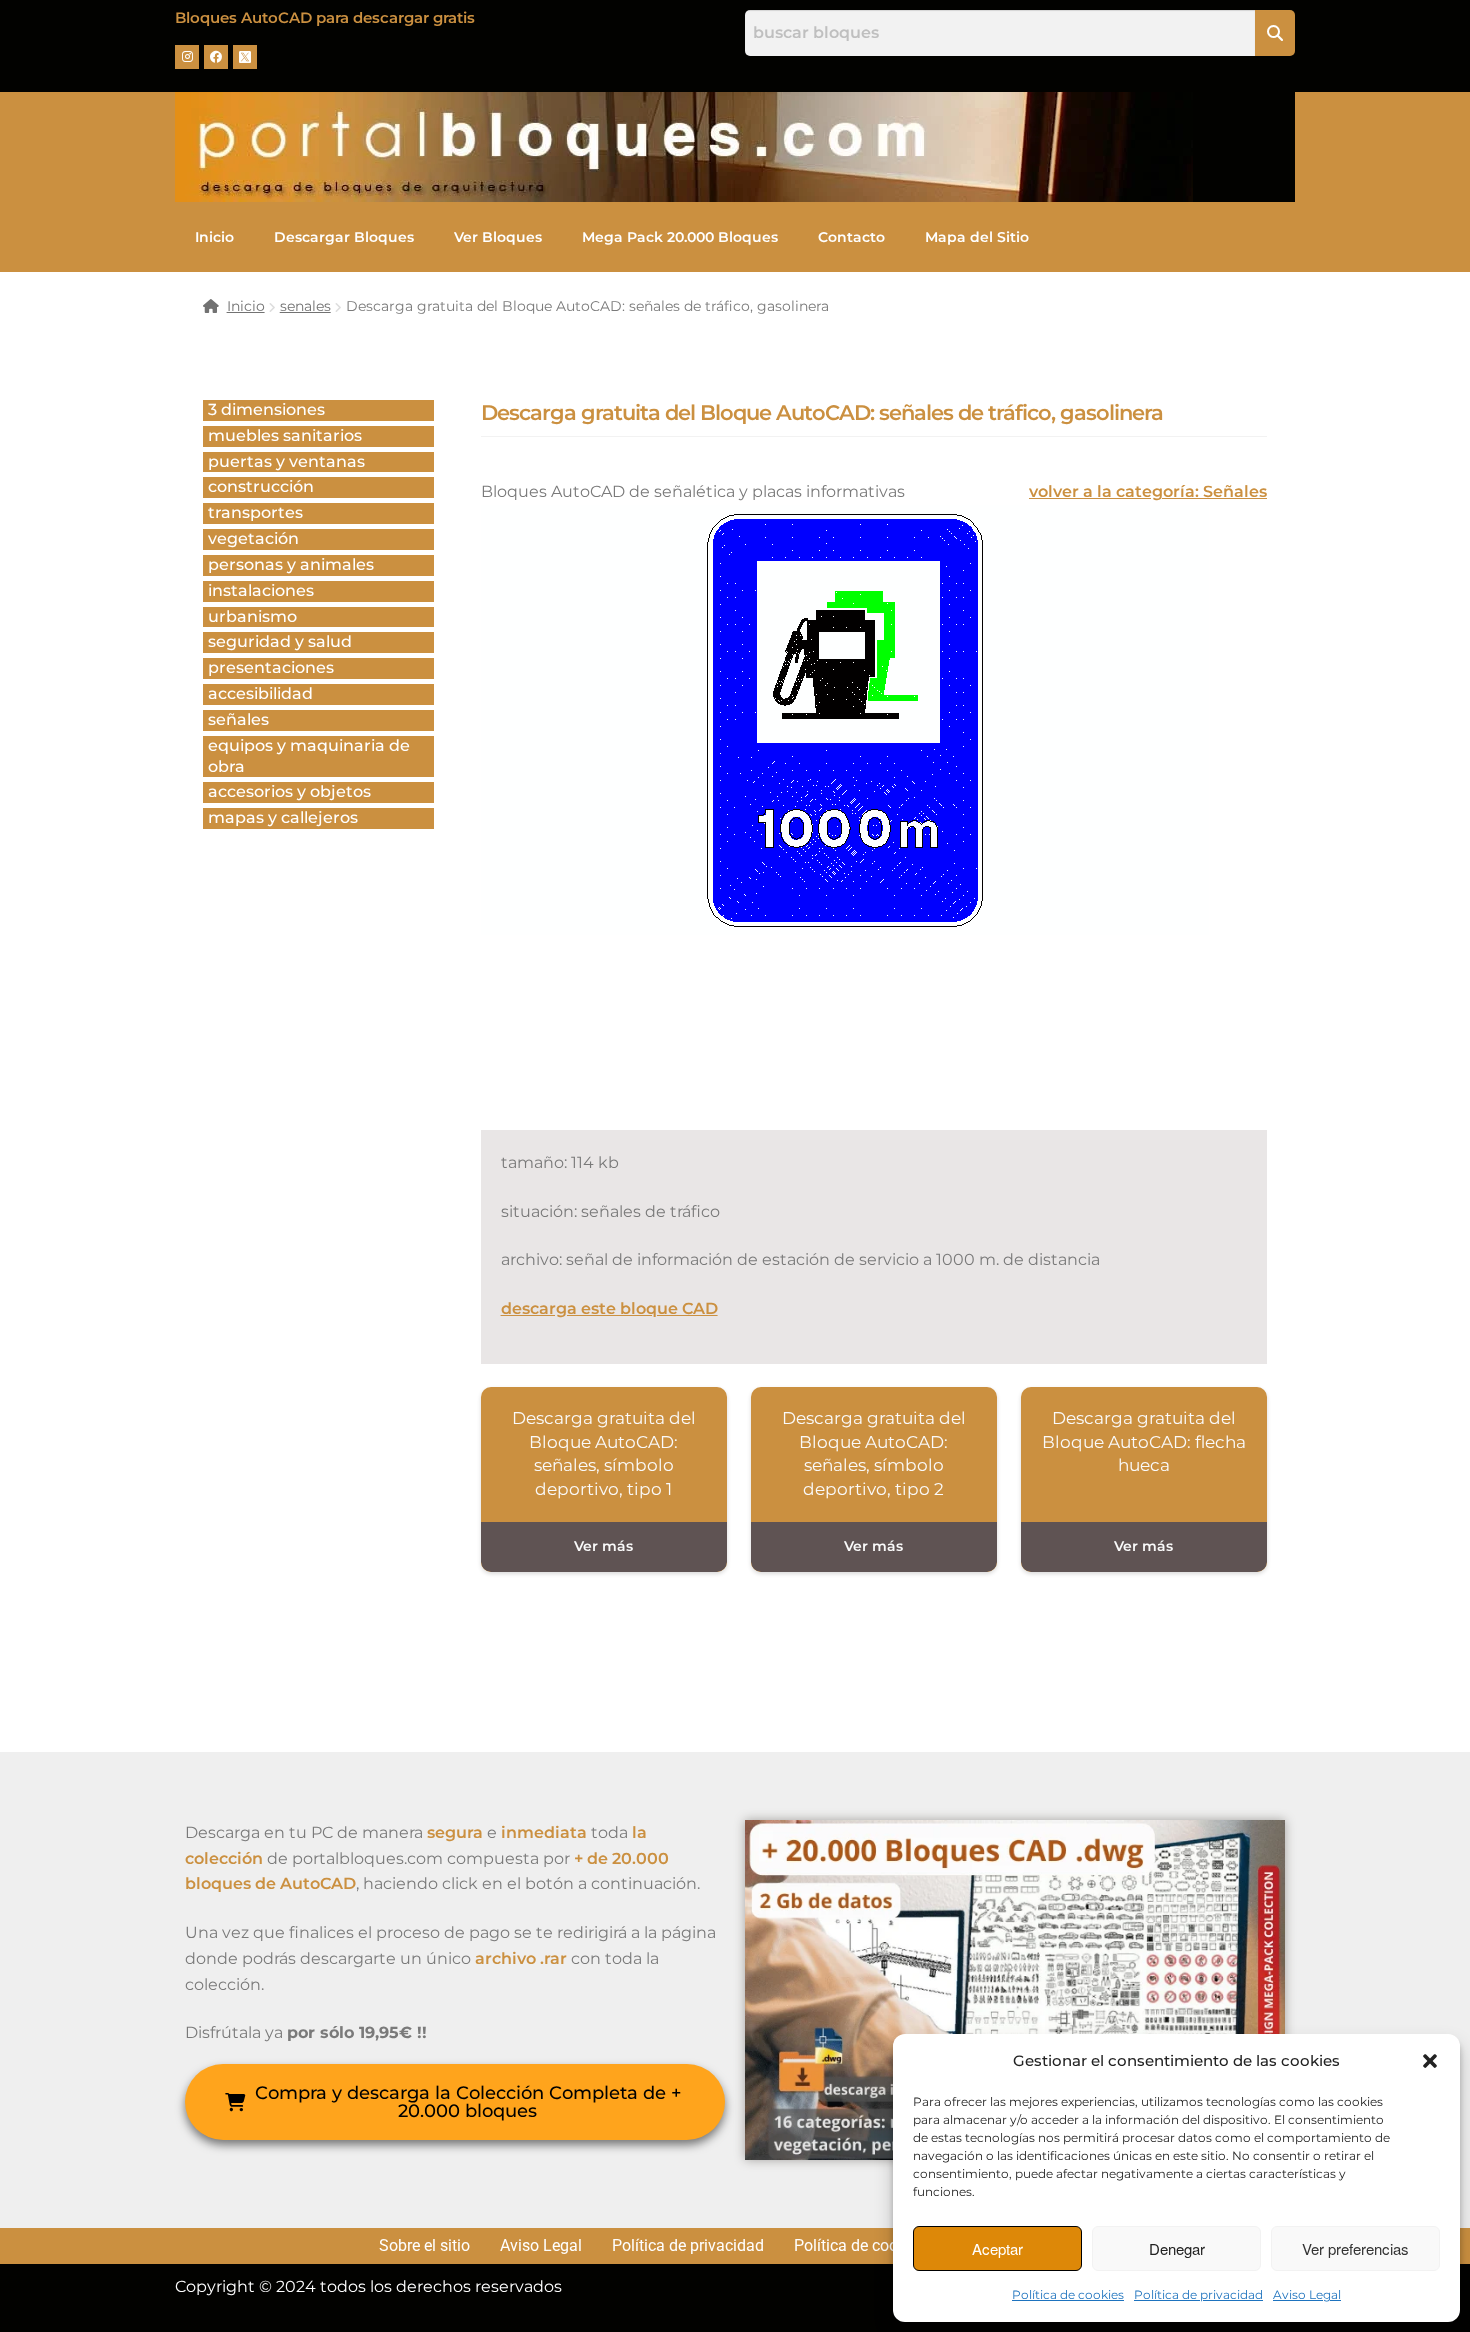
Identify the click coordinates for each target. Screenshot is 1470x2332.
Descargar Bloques (344, 237)
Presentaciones (271, 667)
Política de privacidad (1198, 2294)
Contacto (851, 237)
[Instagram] (187, 57)
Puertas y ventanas (286, 461)
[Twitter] (245, 57)
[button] (1430, 2061)
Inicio (214, 237)
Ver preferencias (1355, 2248)
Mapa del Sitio (977, 237)
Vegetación (253, 538)
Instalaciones (261, 590)
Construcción (261, 486)
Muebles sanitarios (285, 435)
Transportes (255, 512)
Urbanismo (252, 616)
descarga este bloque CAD (609, 1308)
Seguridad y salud (280, 641)
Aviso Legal (1307, 2294)
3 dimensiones (266, 409)
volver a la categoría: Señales (1148, 491)
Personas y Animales (291, 564)
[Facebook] (216, 57)
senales (305, 306)
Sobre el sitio (424, 2246)
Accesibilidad (260, 693)
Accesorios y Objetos (289, 791)
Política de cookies (1068, 2294)
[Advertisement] (845, 1055)
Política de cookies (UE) (877, 2246)
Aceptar (997, 2248)
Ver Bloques (498, 237)
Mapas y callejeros (283, 817)
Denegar (1177, 2248)
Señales (238, 719)
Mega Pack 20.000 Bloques (680, 237)
